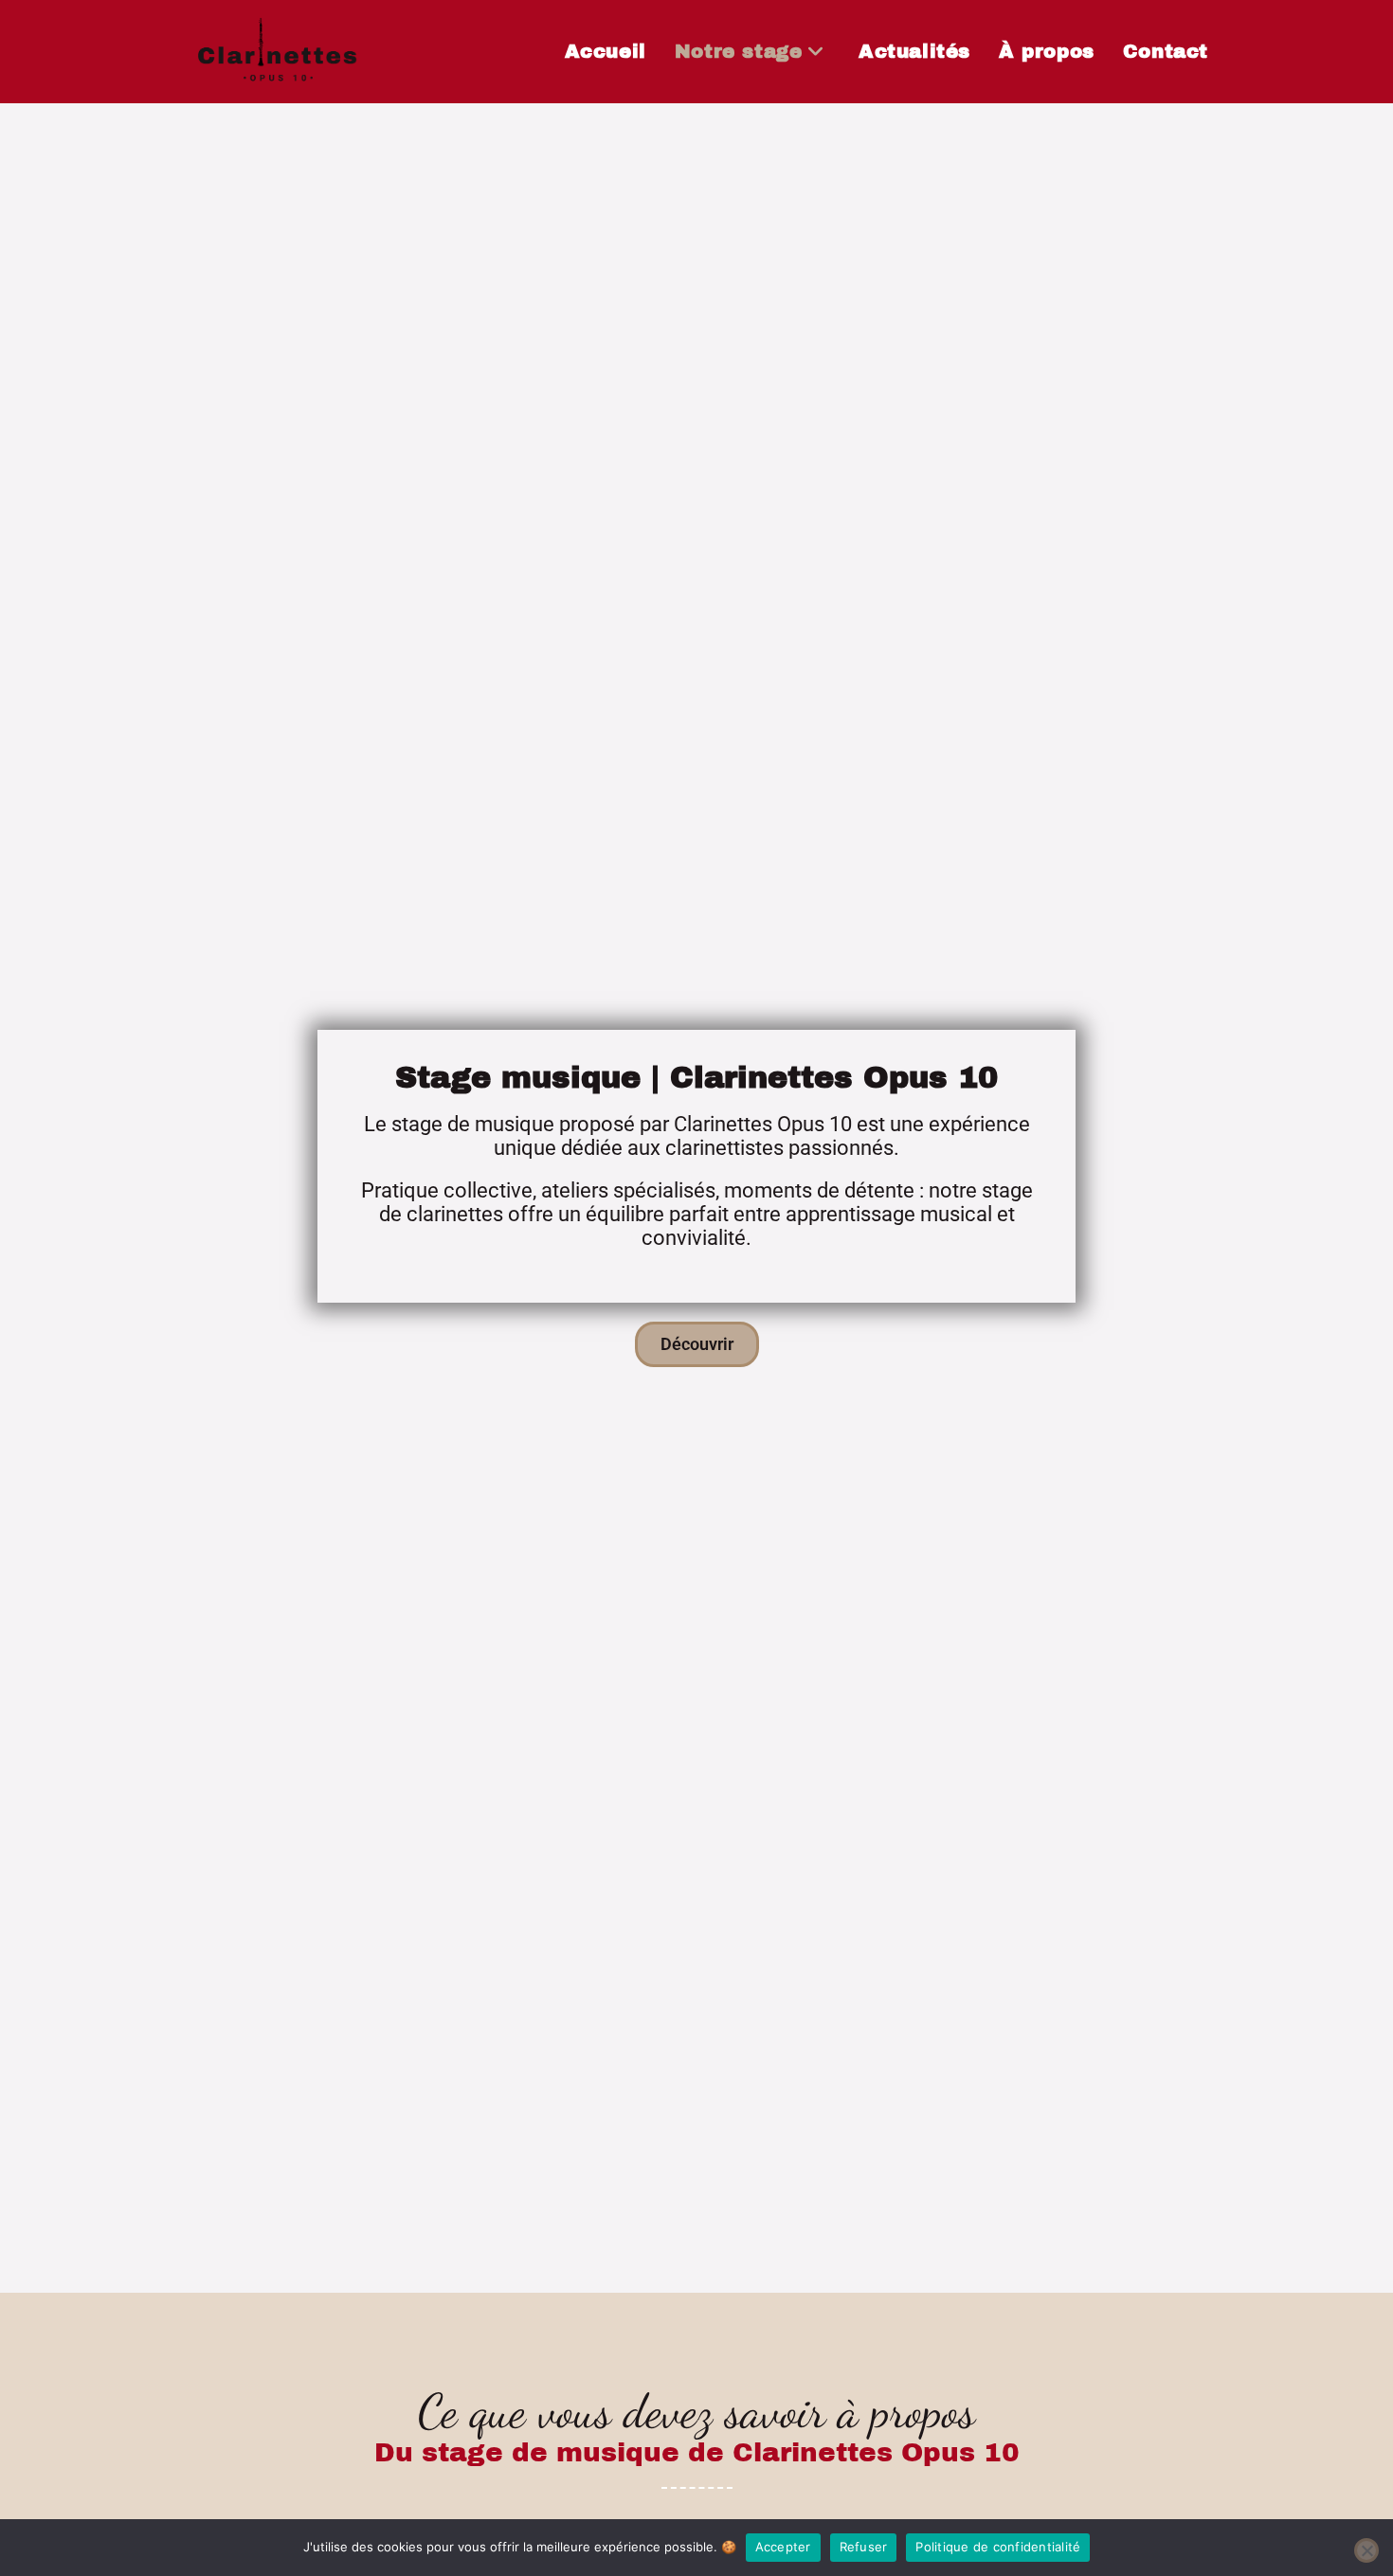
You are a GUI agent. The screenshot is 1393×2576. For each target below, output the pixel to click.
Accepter (783, 2547)
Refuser (864, 2547)
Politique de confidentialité (998, 2547)
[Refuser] (1366, 2550)
